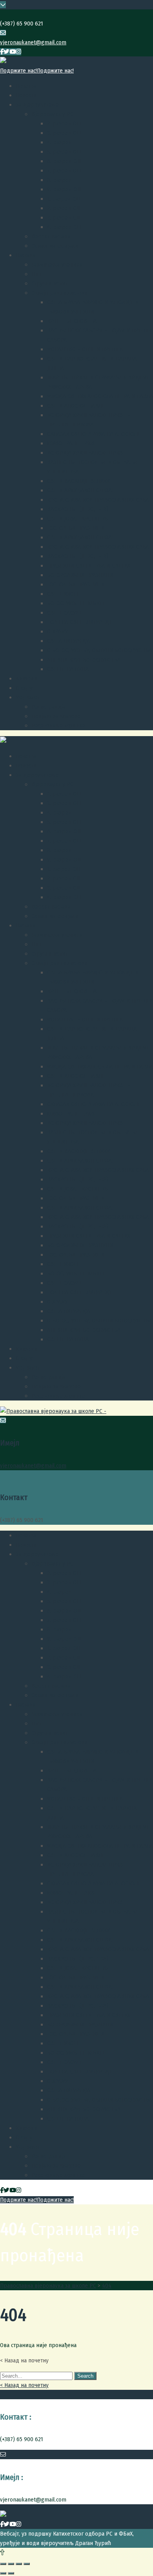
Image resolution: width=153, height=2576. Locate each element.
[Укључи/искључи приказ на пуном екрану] (19, 2564)
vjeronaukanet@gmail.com (33, 42)
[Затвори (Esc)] (3, 2564)
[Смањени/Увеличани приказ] (27, 2564)
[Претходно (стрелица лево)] (3, 2573)
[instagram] (19, 52)
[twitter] (6, 52)
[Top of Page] (2, 2552)
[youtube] (13, 52)
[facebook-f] (2, 52)
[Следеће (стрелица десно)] (11, 2573)
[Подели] (11, 2564)
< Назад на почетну (24, 2385)
